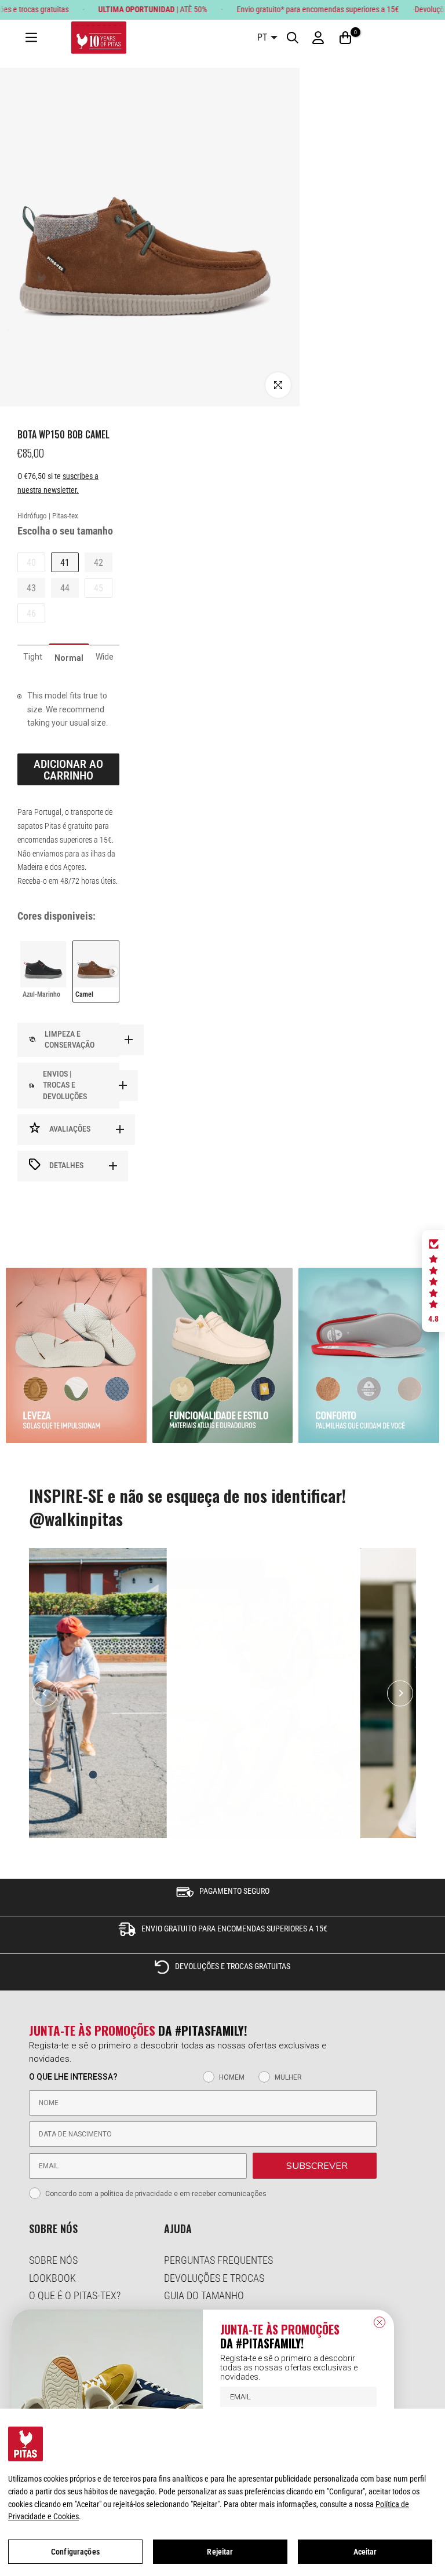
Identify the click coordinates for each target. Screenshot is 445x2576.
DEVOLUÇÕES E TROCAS (214, 2278)
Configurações (75, 2552)
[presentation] (113, 972)
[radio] (43, 971)
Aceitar (365, 2552)
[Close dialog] (380, 2322)
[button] (433, 1281)
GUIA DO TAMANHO (204, 2295)
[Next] (400, 1693)
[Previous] (45, 1693)
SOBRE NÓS (53, 2260)
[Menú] (31, 38)
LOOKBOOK (52, 2278)
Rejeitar (220, 2552)
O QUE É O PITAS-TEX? (75, 2295)
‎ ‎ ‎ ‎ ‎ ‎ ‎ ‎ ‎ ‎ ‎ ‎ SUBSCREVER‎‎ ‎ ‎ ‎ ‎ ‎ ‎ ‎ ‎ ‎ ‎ (315, 2166)
